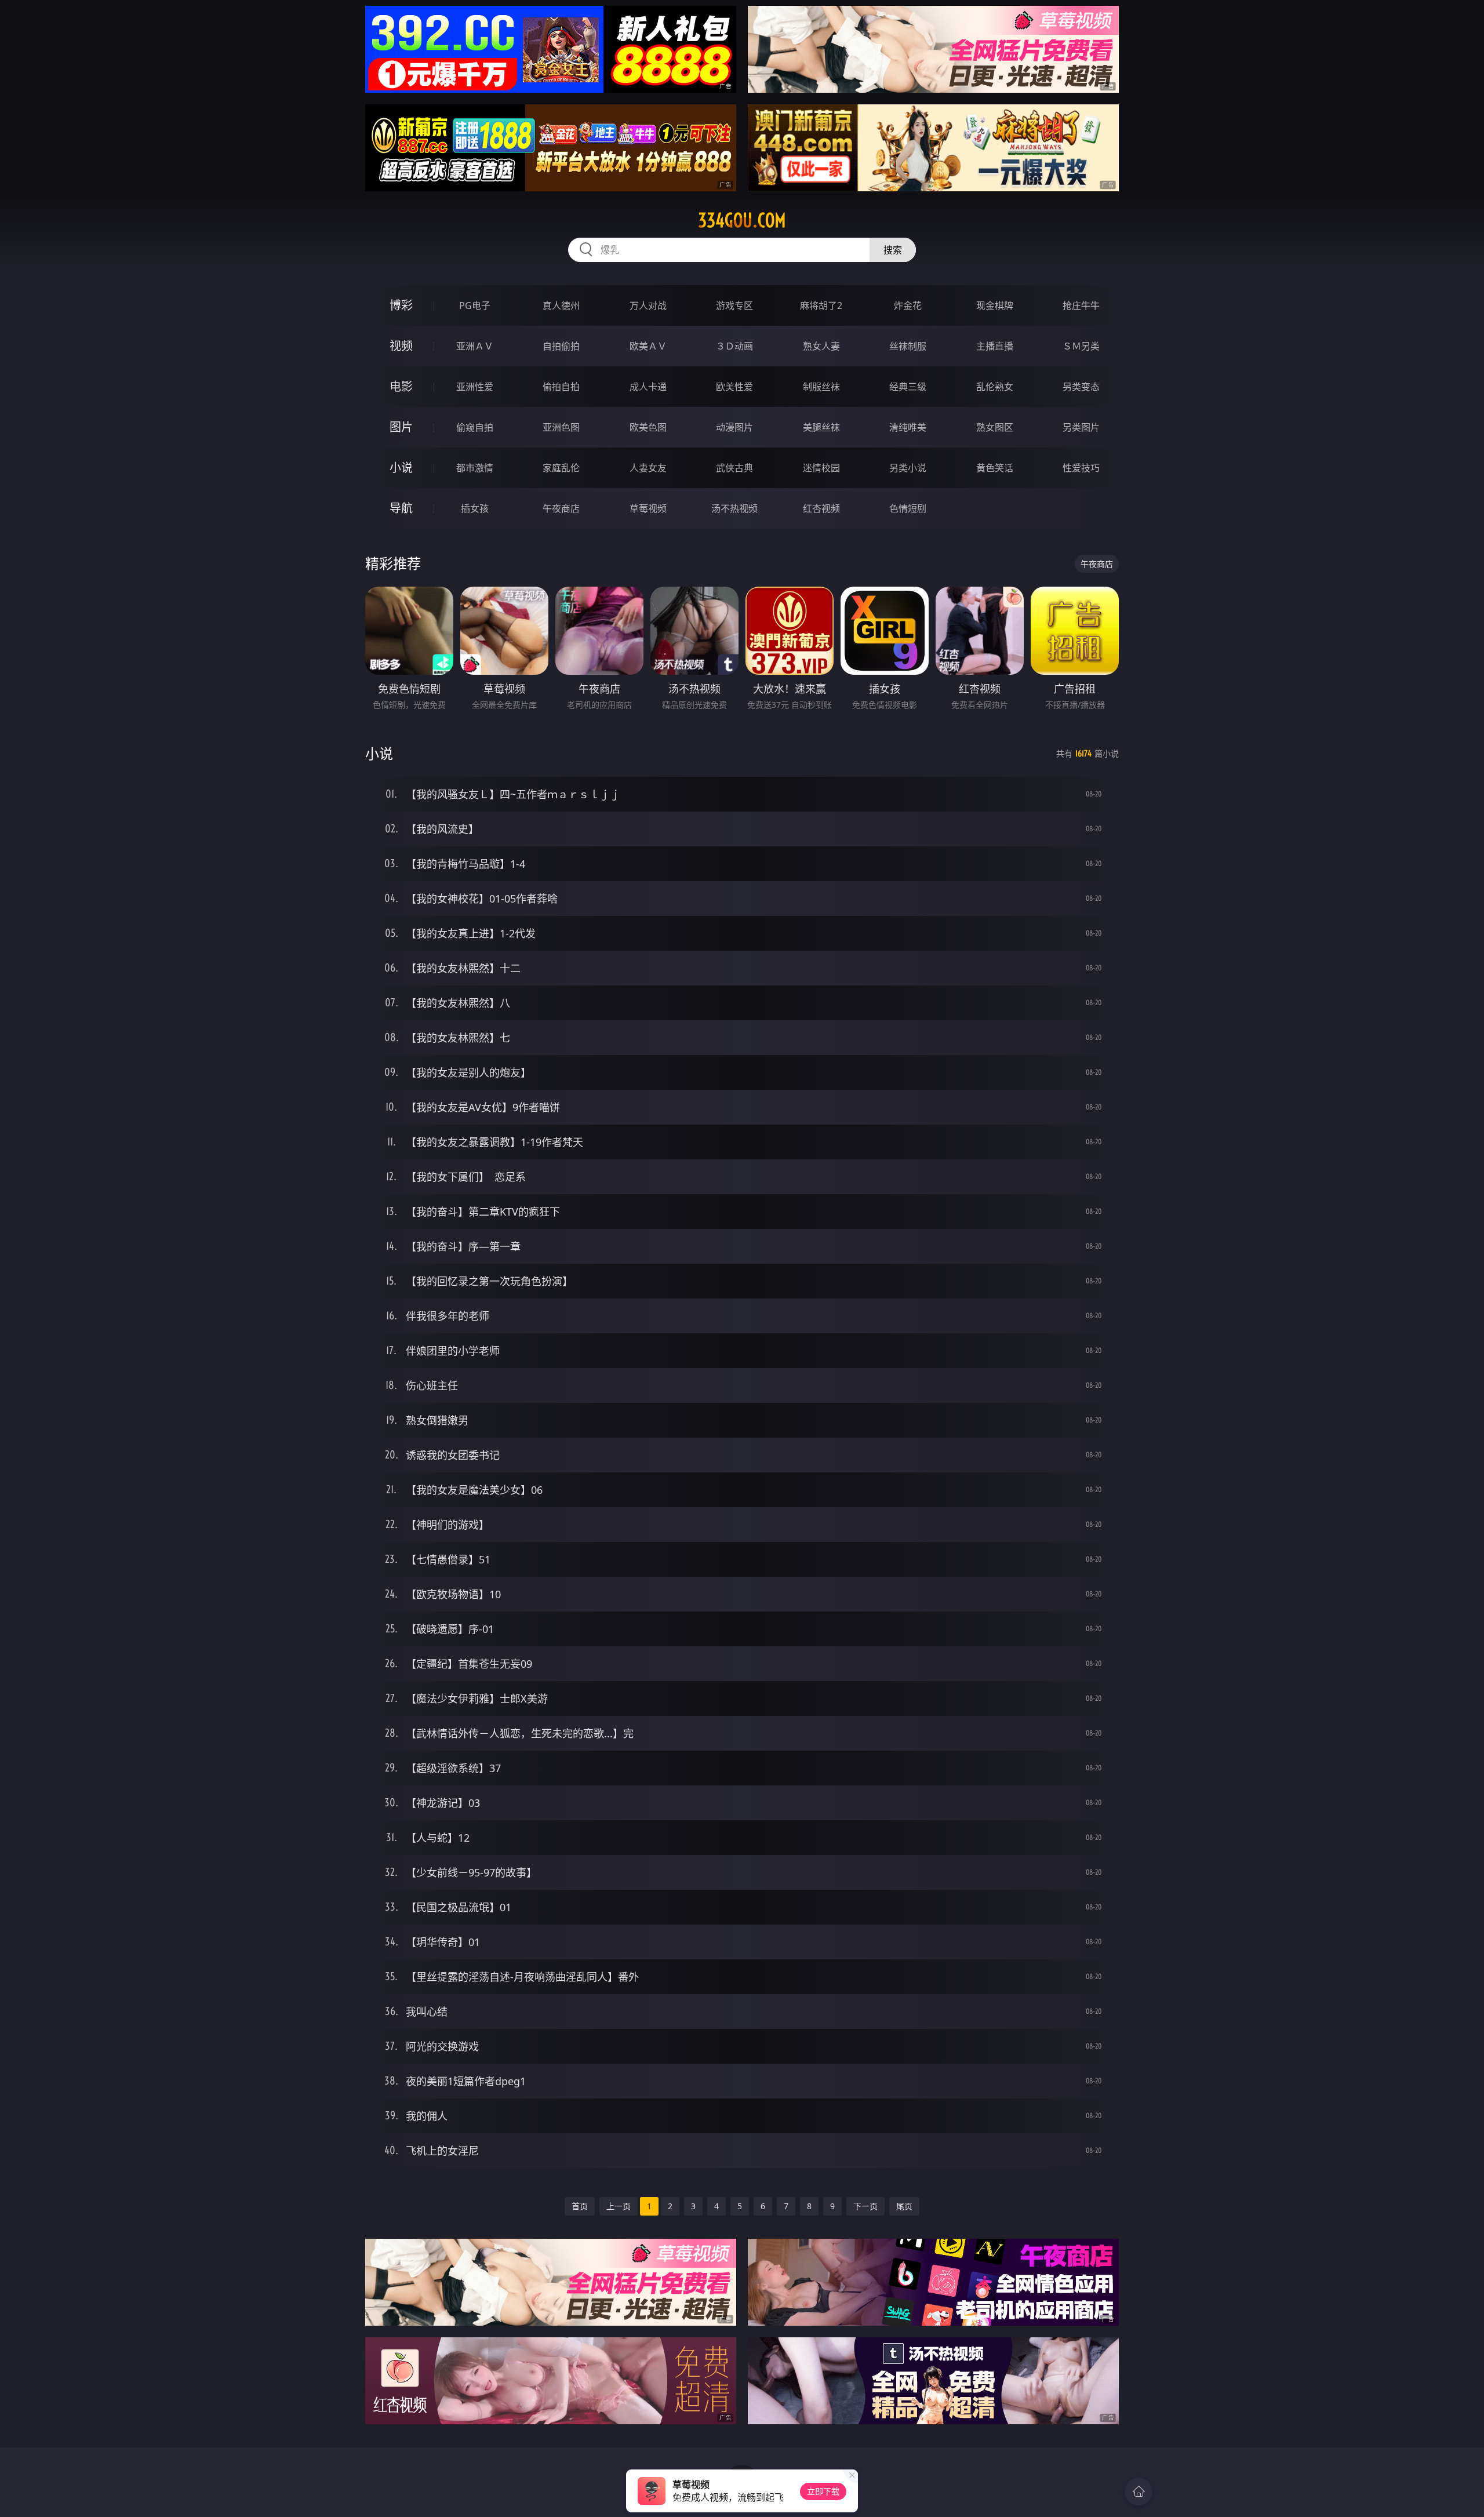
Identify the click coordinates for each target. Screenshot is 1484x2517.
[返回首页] (1139, 2491)
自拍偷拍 (561, 346)
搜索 (893, 250)
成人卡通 (648, 387)
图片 (401, 427)
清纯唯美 (908, 427)
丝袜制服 (908, 346)
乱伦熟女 (995, 387)
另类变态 (1081, 387)
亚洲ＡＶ (475, 346)
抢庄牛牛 (1081, 305)
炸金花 (908, 305)
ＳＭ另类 (1081, 346)
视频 (401, 346)
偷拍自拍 (561, 387)
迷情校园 (821, 468)
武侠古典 (734, 468)
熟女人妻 (821, 346)
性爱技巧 (1081, 468)
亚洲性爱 (475, 387)
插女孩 (475, 508)
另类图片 (1081, 427)
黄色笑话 (995, 468)
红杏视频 (821, 508)
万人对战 (648, 305)
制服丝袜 (821, 387)
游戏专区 (734, 305)
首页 (580, 2206)
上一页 (619, 2206)
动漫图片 (734, 427)
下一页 (865, 2206)
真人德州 (561, 305)
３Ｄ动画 (734, 346)
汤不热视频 (734, 508)
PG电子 (475, 305)
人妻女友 (648, 468)
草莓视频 (648, 508)
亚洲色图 (561, 427)
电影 (401, 386)
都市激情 (475, 468)
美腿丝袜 (821, 427)
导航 (401, 508)
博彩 (401, 305)
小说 (401, 468)
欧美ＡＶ (648, 346)
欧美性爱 (734, 387)
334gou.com (742, 220)
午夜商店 (561, 508)
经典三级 (908, 387)
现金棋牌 (995, 305)
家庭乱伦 (561, 468)
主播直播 (995, 346)
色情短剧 (908, 508)
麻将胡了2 (821, 305)
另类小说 (908, 468)
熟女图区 (995, 427)
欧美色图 (648, 427)
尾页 (904, 2206)
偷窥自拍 (475, 427)
